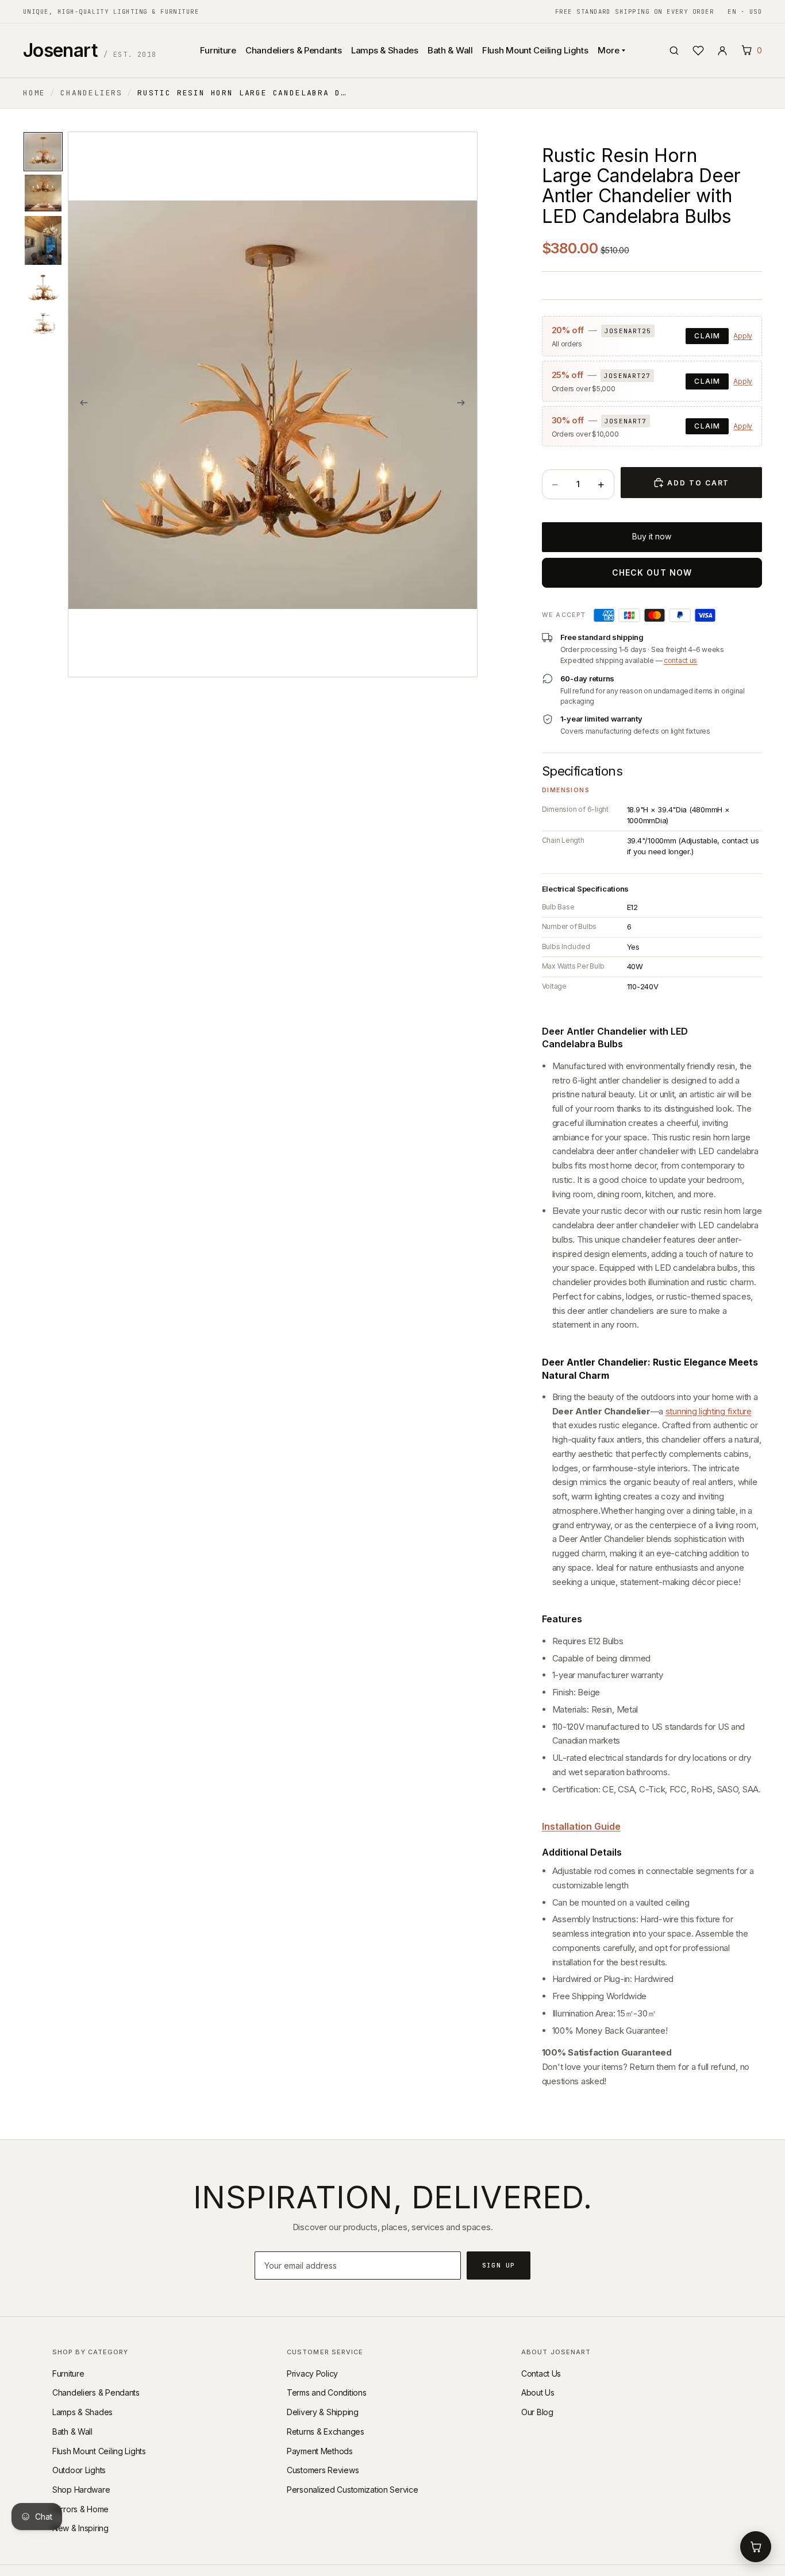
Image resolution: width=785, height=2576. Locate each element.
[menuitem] (301, 107)
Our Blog (537, 2412)
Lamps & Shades (385, 50)
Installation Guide (581, 1826)
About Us (538, 2392)
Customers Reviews (323, 2470)
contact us (680, 660)
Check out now (652, 572)
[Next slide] (465, 404)
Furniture (218, 50)
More (609, 50)
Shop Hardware (81, 2490)
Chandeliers (91, 93)
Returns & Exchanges (326, 2432)
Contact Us (541, 2373)
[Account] (722, 51)
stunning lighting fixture (709, 1411)
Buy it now (652, 536)
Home (34, 93)
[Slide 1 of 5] (43, 152)
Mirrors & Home (80, 2509)
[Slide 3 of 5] (43, 240)
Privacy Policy (312, 2373)
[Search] (674, 51)
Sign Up (499, 2265)
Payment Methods (320, 2451)
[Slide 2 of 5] (43, 193)
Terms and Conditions (326, 2392)
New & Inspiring (80, 2528)
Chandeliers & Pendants (294, 50)
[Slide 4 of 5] (43, 288)
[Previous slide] (80, 404)
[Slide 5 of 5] (43, 324)
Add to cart (698, 483)
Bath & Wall (450, 50)
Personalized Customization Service (352, 2490)
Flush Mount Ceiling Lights (535, 50)
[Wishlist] (698, 51)
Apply (743, 336)
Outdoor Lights (79, 2470)
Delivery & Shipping (323, 2412)
